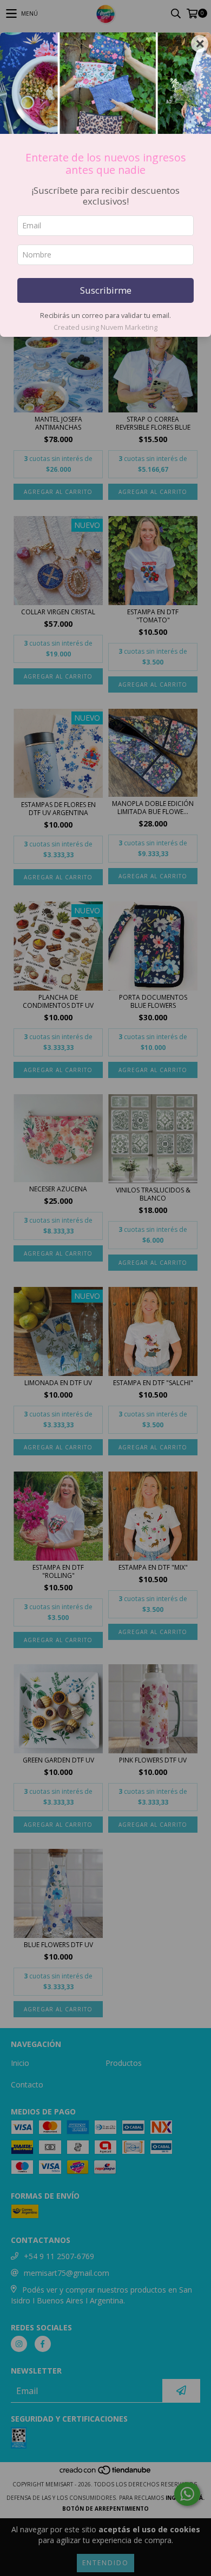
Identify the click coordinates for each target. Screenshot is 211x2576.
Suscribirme (106, 290)
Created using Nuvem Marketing (105, 327)
